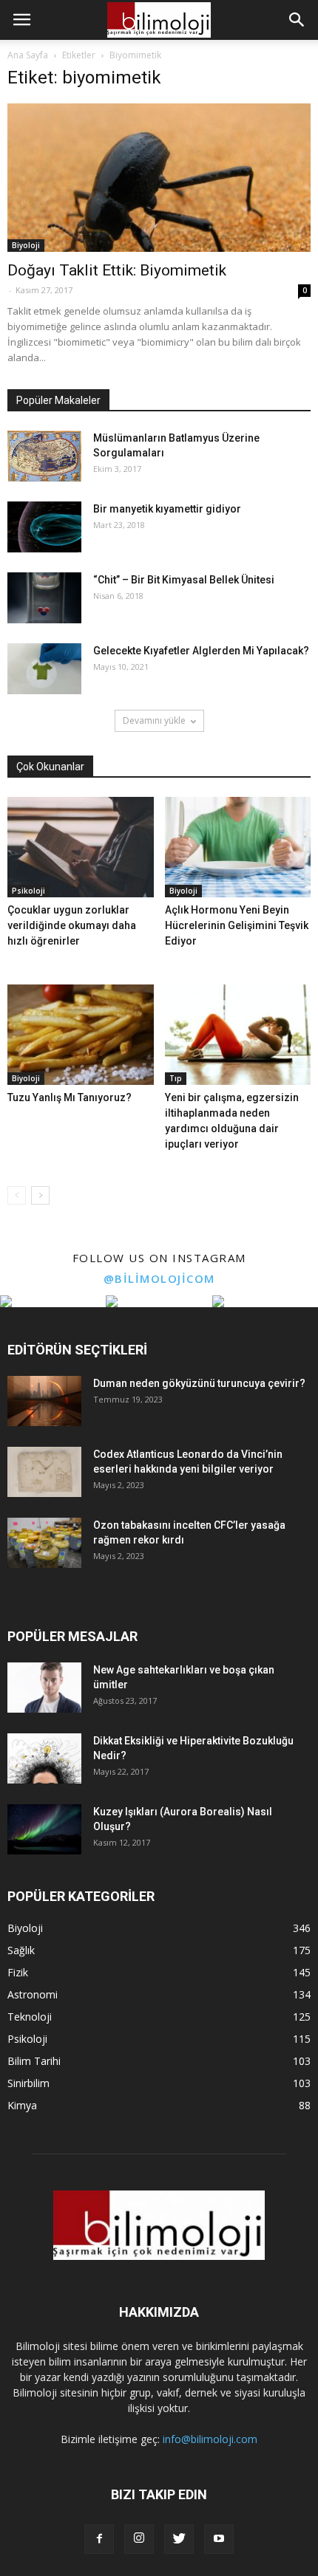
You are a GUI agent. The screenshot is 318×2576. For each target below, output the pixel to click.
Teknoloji (30, 2017)
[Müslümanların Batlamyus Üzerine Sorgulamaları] (44, 456)
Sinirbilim (28, 2083)
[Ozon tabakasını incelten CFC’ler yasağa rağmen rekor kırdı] (44, 1543)
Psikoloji (28, 891)
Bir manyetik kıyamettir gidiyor (167, 509)
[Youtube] (219, 2539)
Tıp (176, 1078)
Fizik (18, 1972)
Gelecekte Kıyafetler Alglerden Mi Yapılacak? (201, 651)
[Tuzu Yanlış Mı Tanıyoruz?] (81, 1035)
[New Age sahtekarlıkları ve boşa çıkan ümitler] (44, 1688)
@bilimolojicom (159, 1278)
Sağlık (21, 1950)
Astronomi (33, 1994)
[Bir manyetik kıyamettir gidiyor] (44, 527)
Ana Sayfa (28, 55)
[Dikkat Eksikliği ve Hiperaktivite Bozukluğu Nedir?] (44, 1759)
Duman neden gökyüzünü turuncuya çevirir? (199, 1383)
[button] (297, 20)
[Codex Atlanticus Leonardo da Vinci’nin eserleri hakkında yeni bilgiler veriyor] (44, 1472)
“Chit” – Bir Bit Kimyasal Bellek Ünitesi (184, 580)
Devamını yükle (154, 720)
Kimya (22, 2105)
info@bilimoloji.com (210, 2439)
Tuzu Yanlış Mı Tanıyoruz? (70, 1097)
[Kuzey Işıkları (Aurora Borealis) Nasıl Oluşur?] (44, 1830)
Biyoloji (26, 245)
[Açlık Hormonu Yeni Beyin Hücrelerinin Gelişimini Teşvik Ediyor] (238, 847)
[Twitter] (179, 2539)
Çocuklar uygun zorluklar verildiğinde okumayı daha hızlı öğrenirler (72, 925)
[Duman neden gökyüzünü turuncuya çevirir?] (44, 1401)
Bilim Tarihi (34, 2061)
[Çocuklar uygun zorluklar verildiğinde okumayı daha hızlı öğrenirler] (81, 847)
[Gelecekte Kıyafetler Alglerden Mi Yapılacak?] (44, 669)
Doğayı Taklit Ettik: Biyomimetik (117, 270)
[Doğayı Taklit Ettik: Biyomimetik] (159, 178)
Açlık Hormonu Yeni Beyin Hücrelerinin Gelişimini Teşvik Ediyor (237, 925)
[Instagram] (139, 2539)
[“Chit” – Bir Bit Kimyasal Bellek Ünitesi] (44, 598)
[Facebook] (99, 2539)
